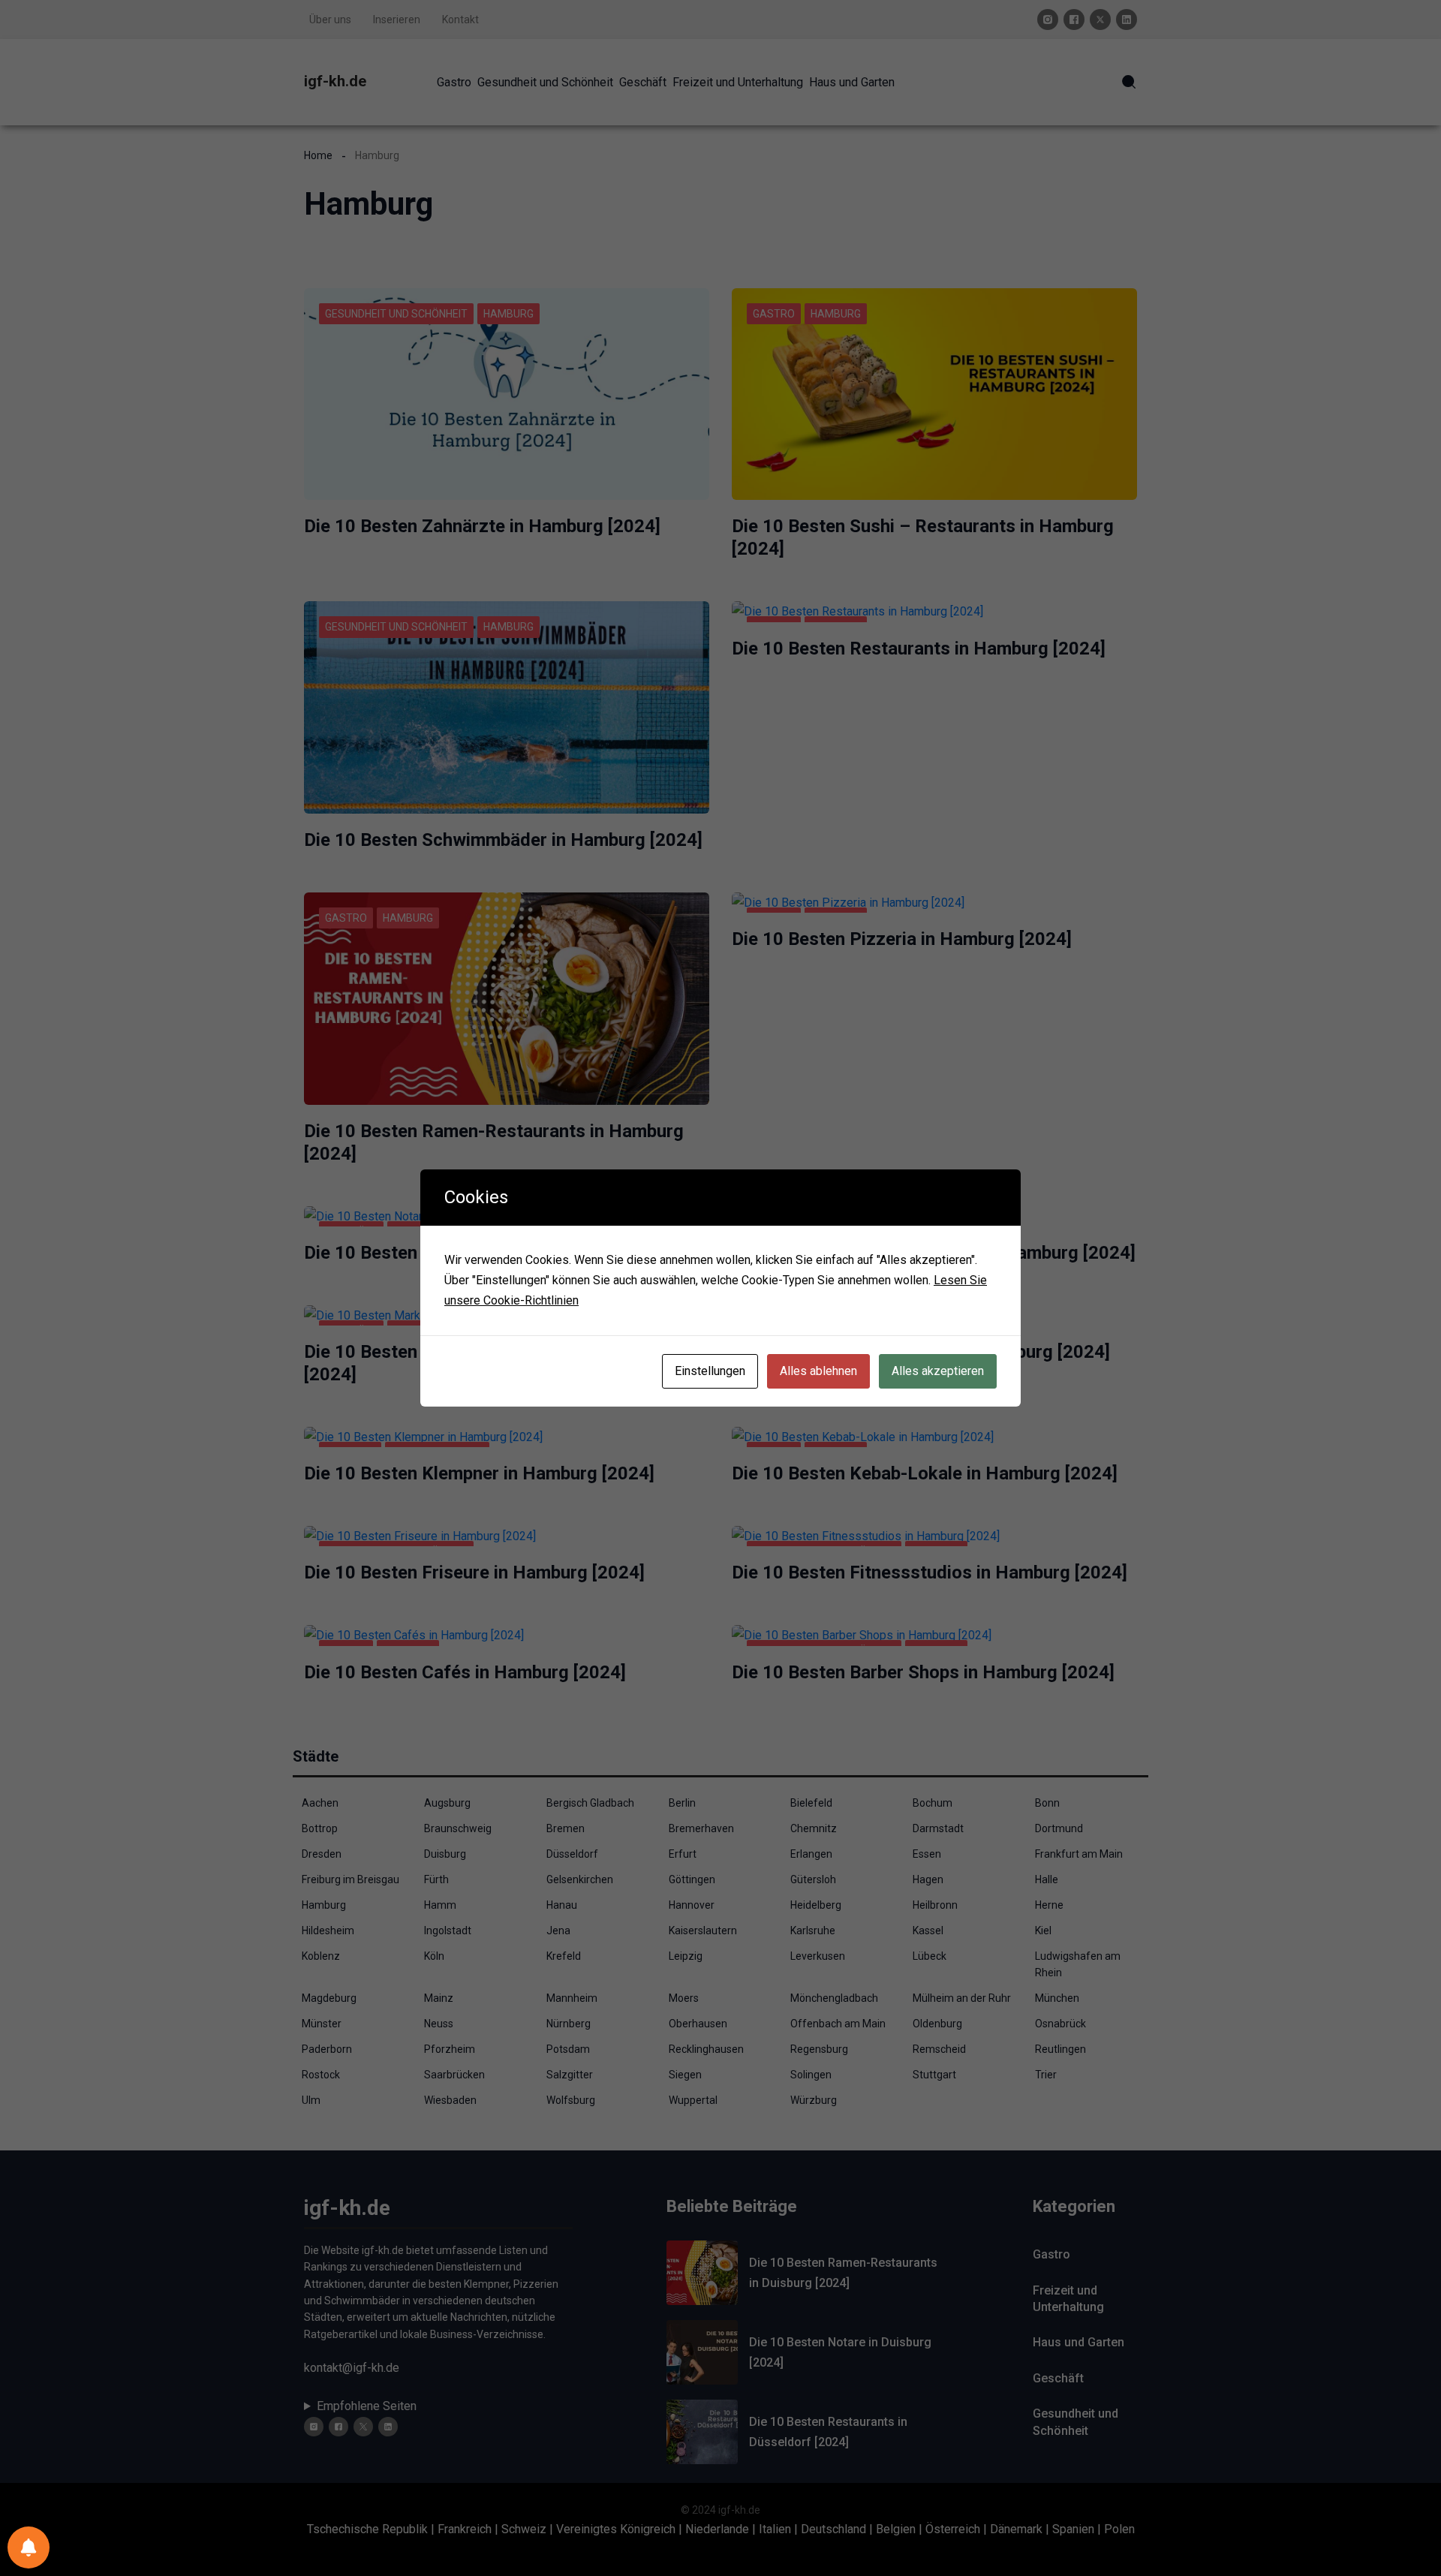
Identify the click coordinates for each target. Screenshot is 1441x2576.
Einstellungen (710, 1371)
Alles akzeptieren (938, 1371)
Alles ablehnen (818, 1371)
